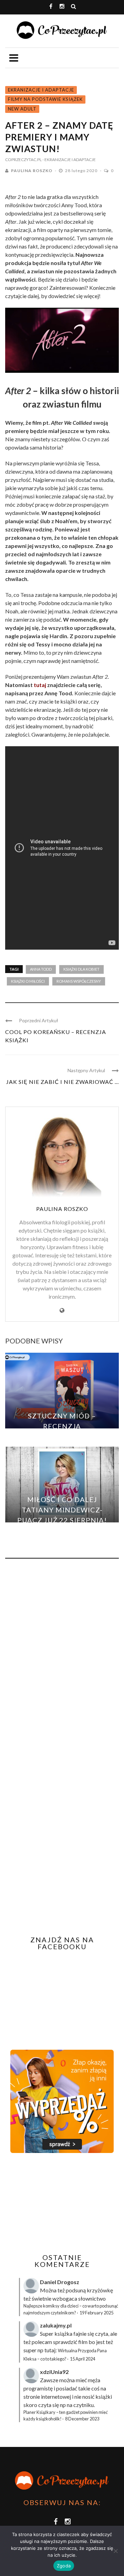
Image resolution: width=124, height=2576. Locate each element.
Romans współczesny (79, 981)
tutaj (40, 685)
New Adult (22, 109)
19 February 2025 (96, 2313)
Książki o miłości (28, 981)
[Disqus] (62, 1657)
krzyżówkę (100, 2290)
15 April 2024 (82, 2359)
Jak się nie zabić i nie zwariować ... (63, 1082)
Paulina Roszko (32, 171)
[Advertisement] (63, 2203)
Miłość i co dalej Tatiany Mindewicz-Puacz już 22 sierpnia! (62, 1510)
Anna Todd (41, 969)
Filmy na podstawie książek (45, 99)
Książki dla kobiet (81, 969)
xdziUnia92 (54, 2372)
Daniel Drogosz (60, 2282)
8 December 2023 (82, 2419)
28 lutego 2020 (82, 171)
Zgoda (64, 2566)
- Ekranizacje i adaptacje (69, 160)
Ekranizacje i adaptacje (41, 90)
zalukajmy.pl (56, 2325)
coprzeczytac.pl (23, 160)
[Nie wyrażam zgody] (115, 2551)
